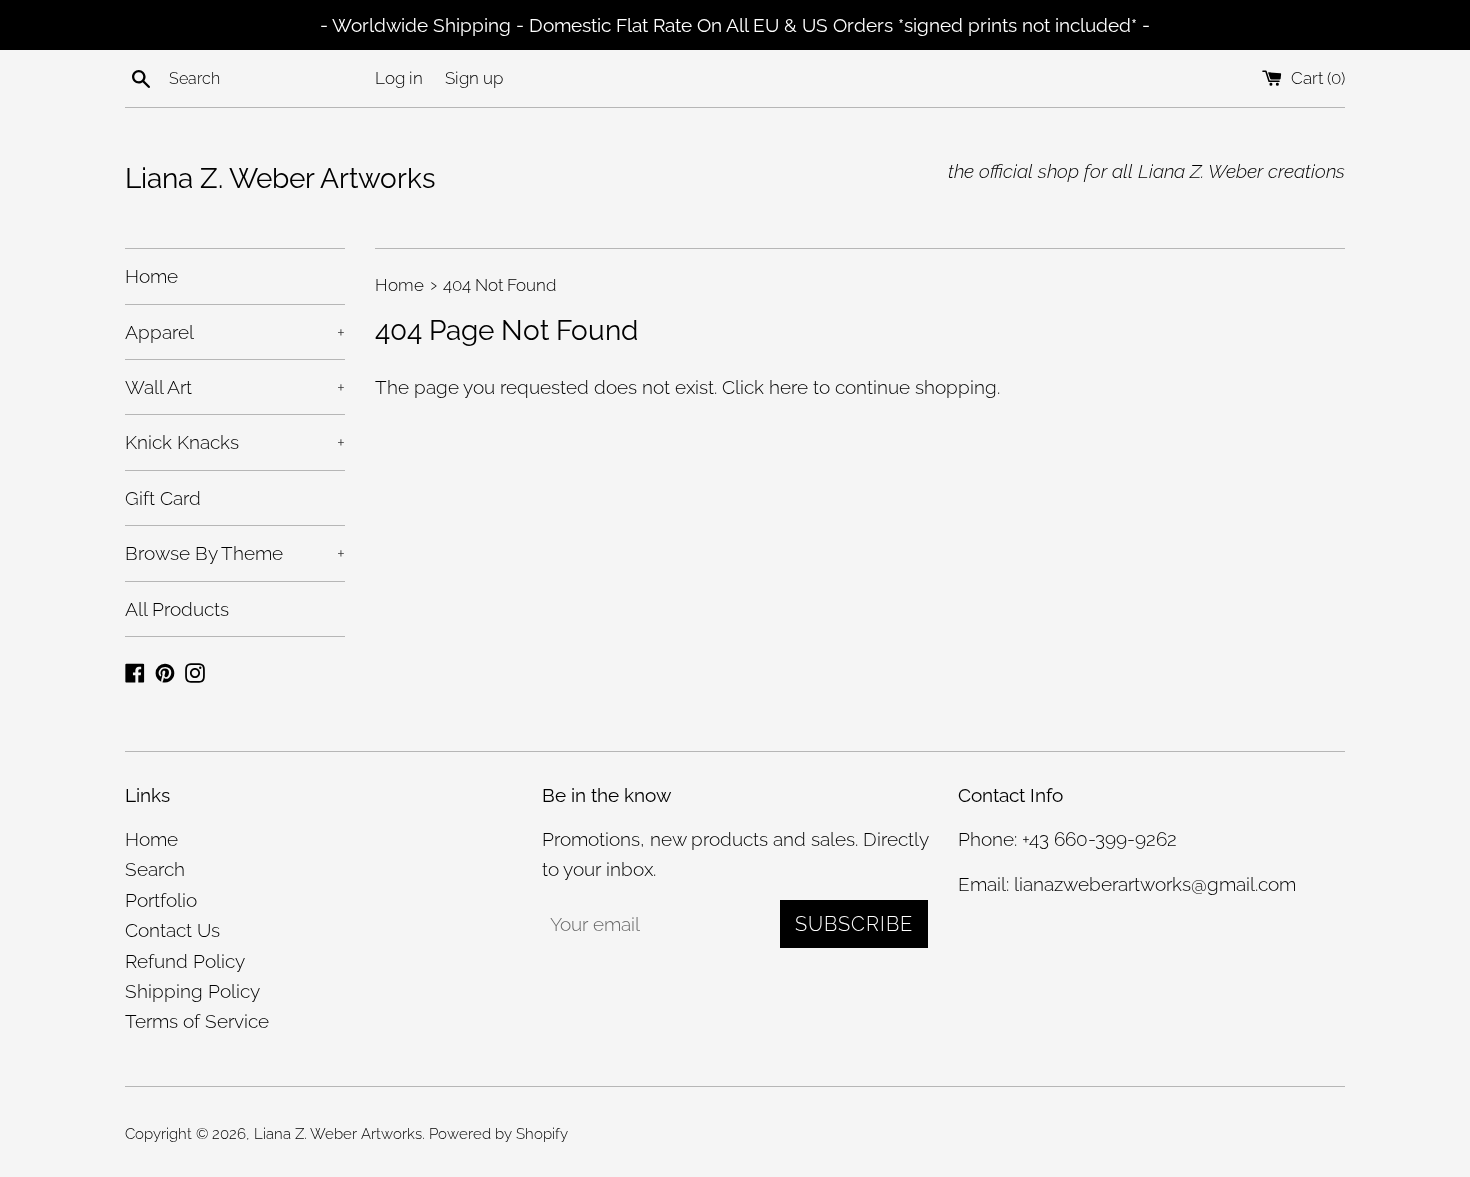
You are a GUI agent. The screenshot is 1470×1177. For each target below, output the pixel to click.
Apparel (235, 332)
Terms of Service (197, 1021)
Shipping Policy (192, 991)
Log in (399, 78)
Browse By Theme (235, 553)
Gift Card (163, 498)
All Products (177, 609)
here (788, 387)
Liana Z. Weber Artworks (280, 178)
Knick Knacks (235, 442)
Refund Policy (185, 961)
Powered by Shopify (498, 1134)
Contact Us (172, 930)
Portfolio (161, 900)
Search (155, 869)
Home (151, 276)
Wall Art (235, 387)
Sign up (474, 78)
